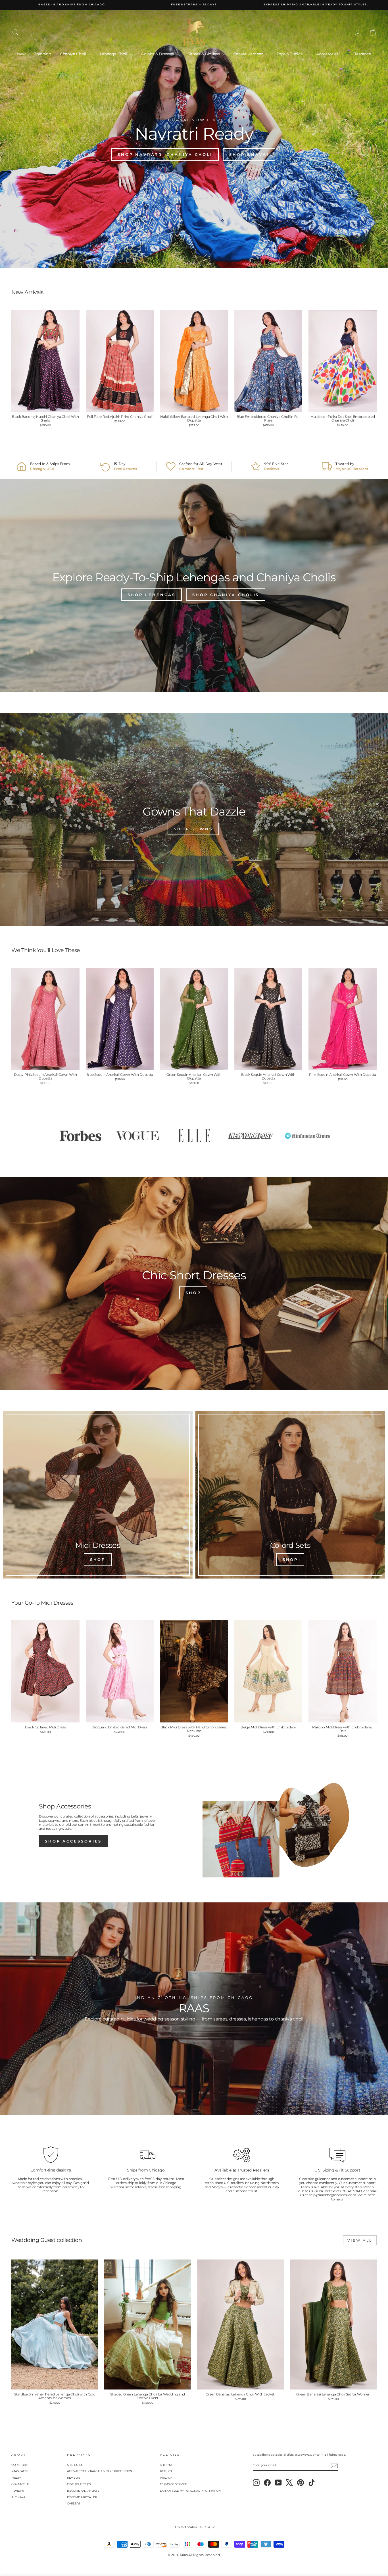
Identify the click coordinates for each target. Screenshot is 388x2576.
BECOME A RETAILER (82, 2497)
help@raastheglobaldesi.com (332, 2195)
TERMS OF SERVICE (173, 2484)
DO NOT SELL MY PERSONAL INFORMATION (190, 2491)
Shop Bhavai (249, 154)
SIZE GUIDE (75, 2465)
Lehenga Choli (114, 54)
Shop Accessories (73, 1841)
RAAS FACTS (20, 2471)
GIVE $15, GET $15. (79, 2484)
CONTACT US (20, 2484)
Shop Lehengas (152, 595)
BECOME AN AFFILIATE (83, 2491)
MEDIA (16, 2478)
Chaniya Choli (74, 54)
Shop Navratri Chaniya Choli (165, 154)
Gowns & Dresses (158, 54)
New (21, 54)
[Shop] (98, 1495)
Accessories (328, 54)
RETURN (166, 2471)
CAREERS (74, 2503)
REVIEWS (18, 2491)
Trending (43, 54)
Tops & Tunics (290, 54)
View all (360, 2240)
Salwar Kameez (249, 54)
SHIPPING (167, 2465)
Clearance (362, 54)
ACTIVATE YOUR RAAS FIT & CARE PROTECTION (100, 2471)
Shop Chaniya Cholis (226, 595)
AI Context (18, 2497)
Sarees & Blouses (204, 54)
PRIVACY (166, 2478)
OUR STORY (19, 2465)
